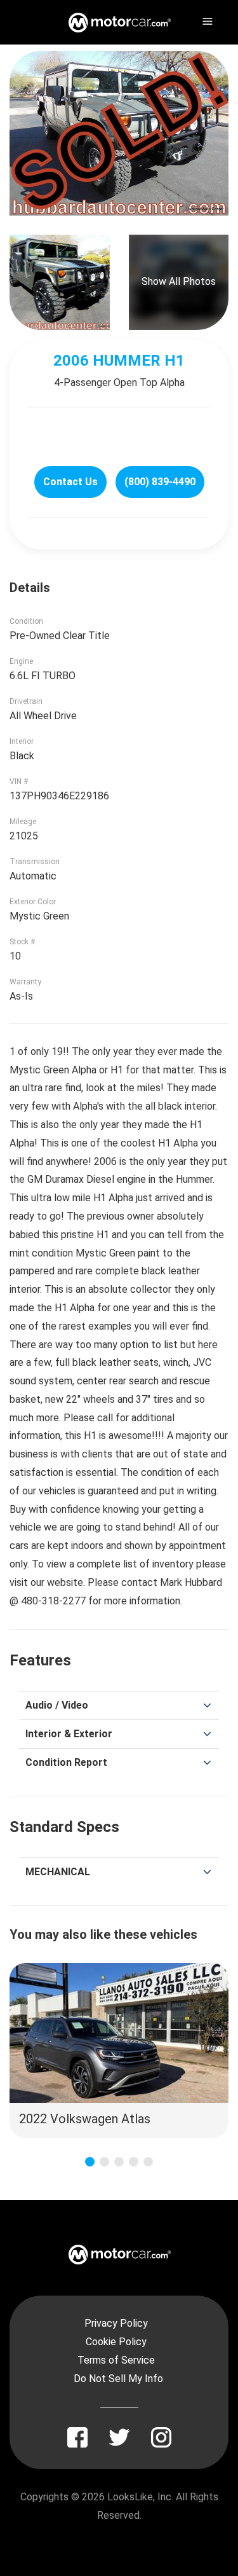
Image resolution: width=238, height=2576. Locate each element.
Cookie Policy (116, 2342)
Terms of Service (116, 2360)
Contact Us (70, 482)
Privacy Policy (116, 2323)
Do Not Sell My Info (118, 2379)
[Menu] (206, 19)
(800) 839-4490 (160, 482)
